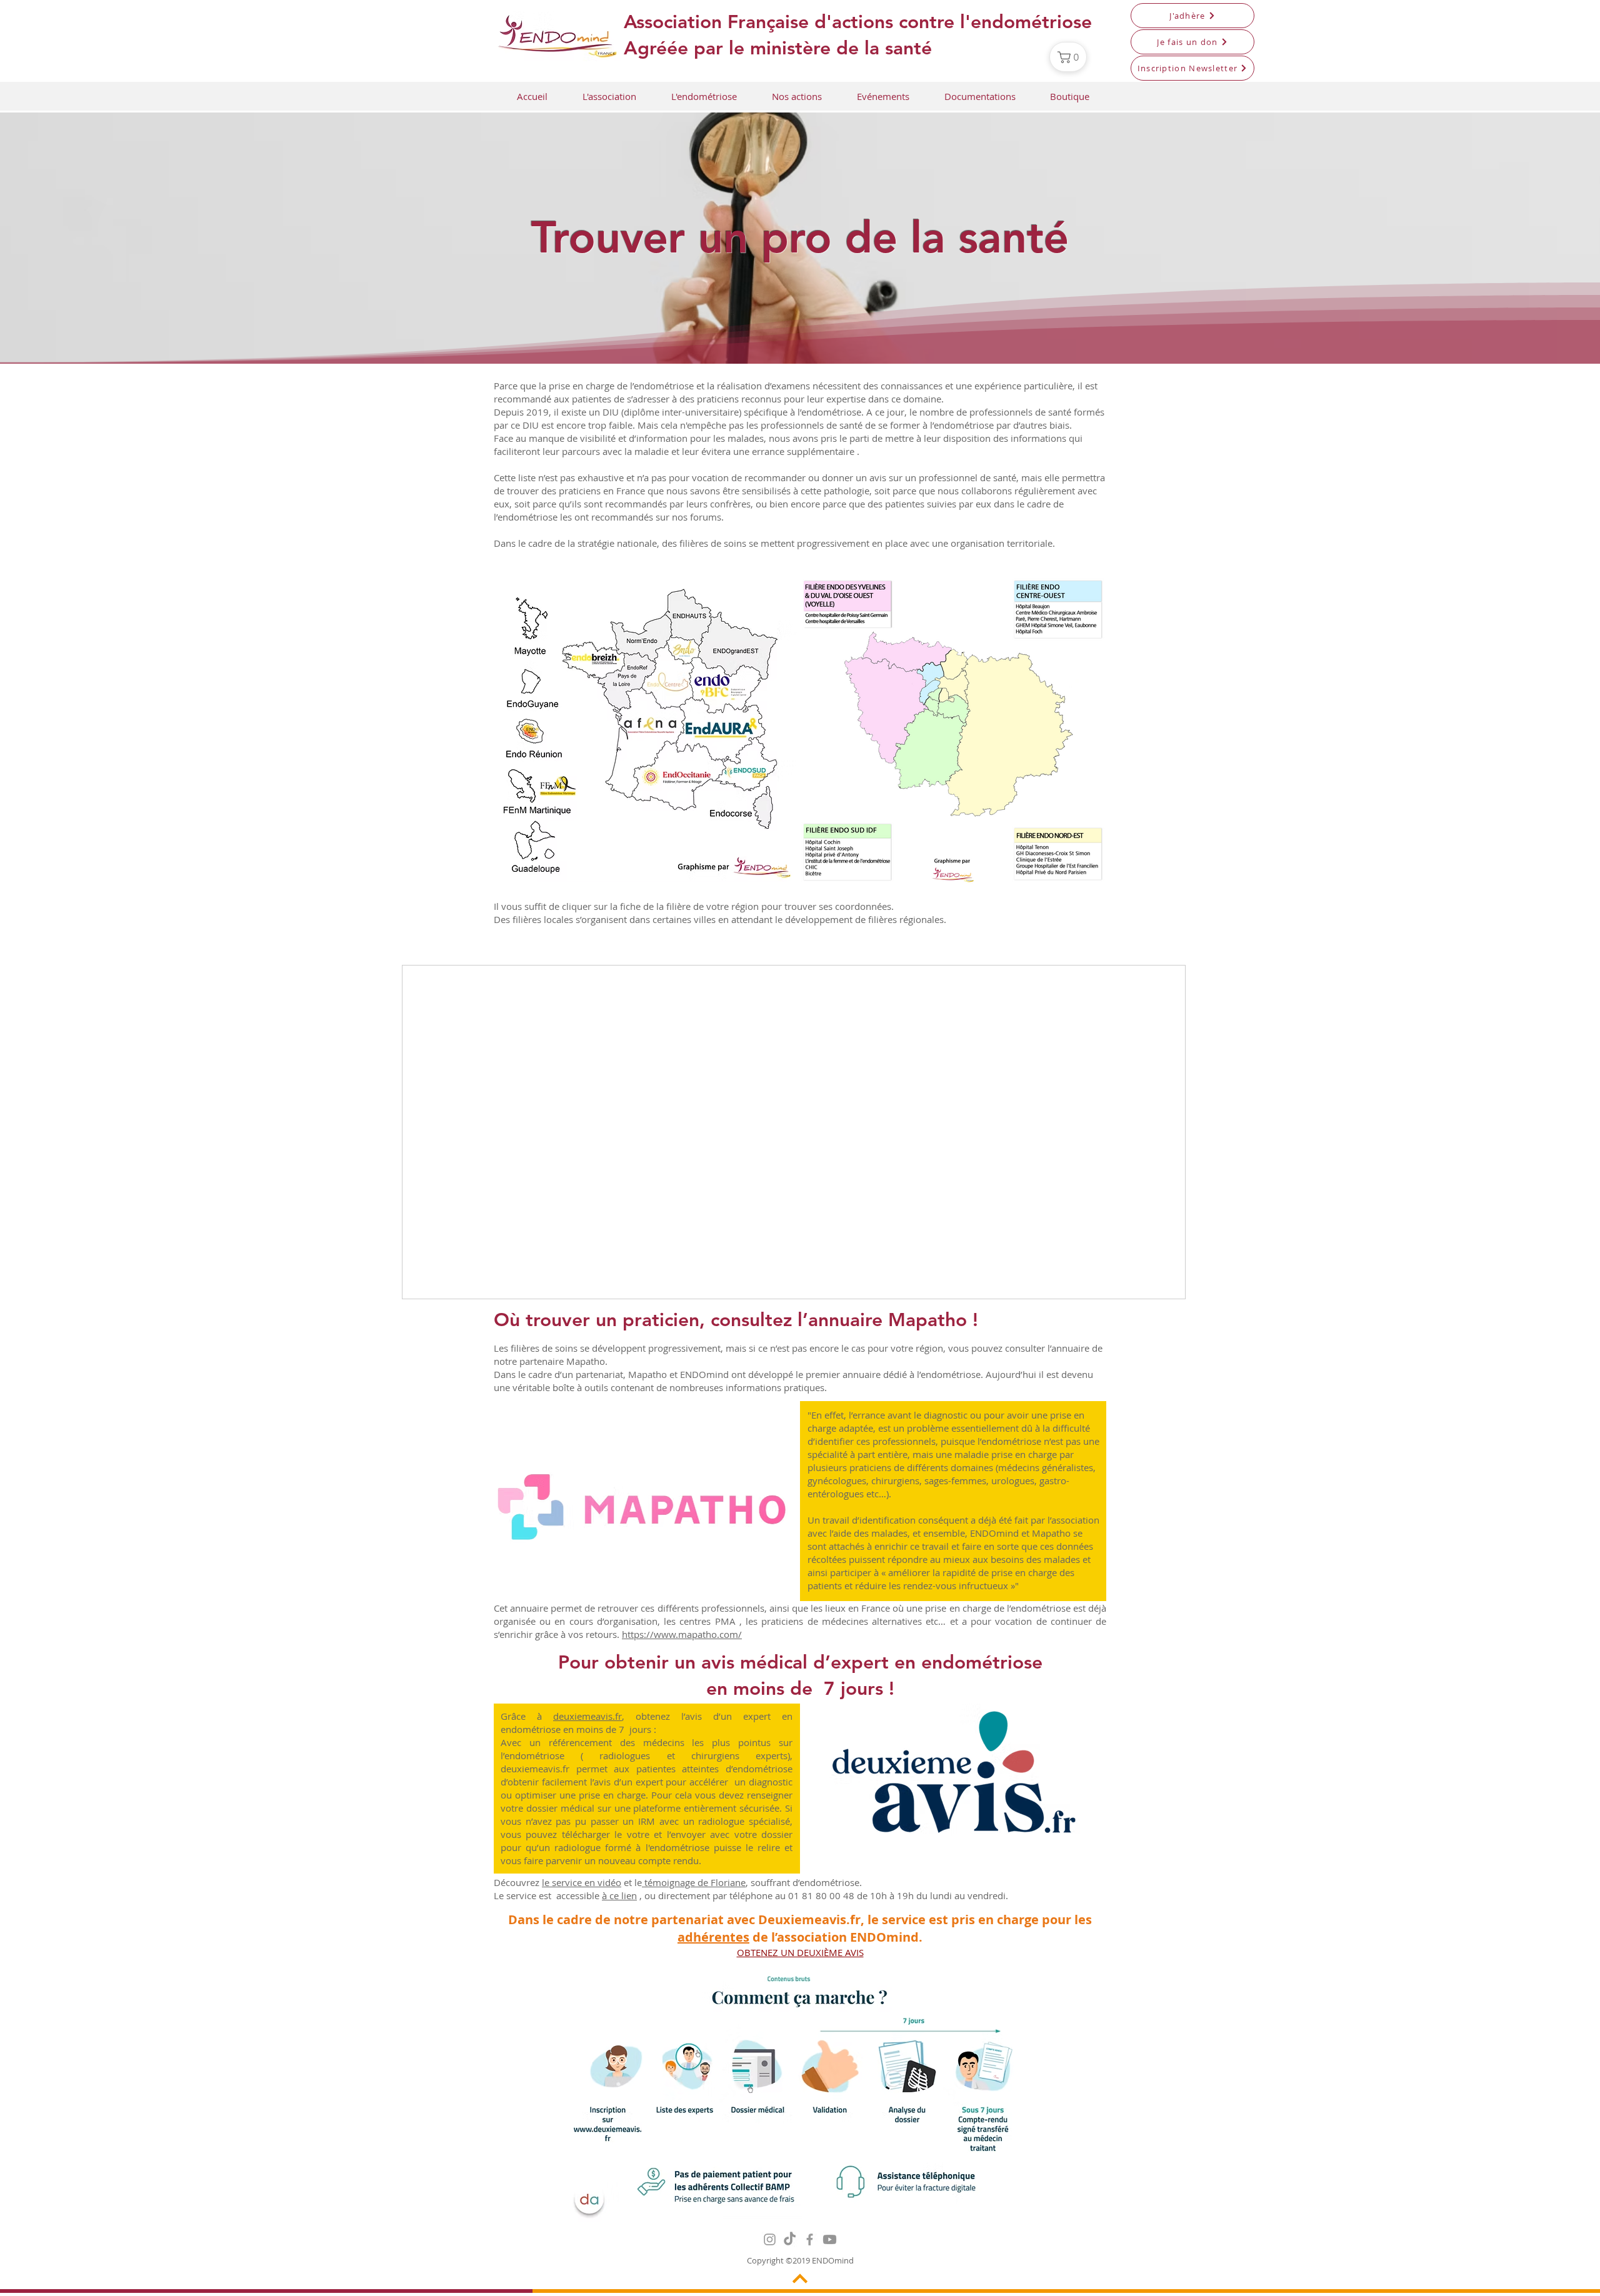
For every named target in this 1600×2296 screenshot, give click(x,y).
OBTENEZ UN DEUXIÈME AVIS (800, 1952)
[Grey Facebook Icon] (810, 2239)
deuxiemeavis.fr (587, 1716)
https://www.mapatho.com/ (682, 1634)
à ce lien (619, 1895)
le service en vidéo (582, 1882)
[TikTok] (790, 2239)
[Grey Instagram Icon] (770, 2239)
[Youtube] (830, 2239)
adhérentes (713, 1937)
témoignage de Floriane (694, 1882)
